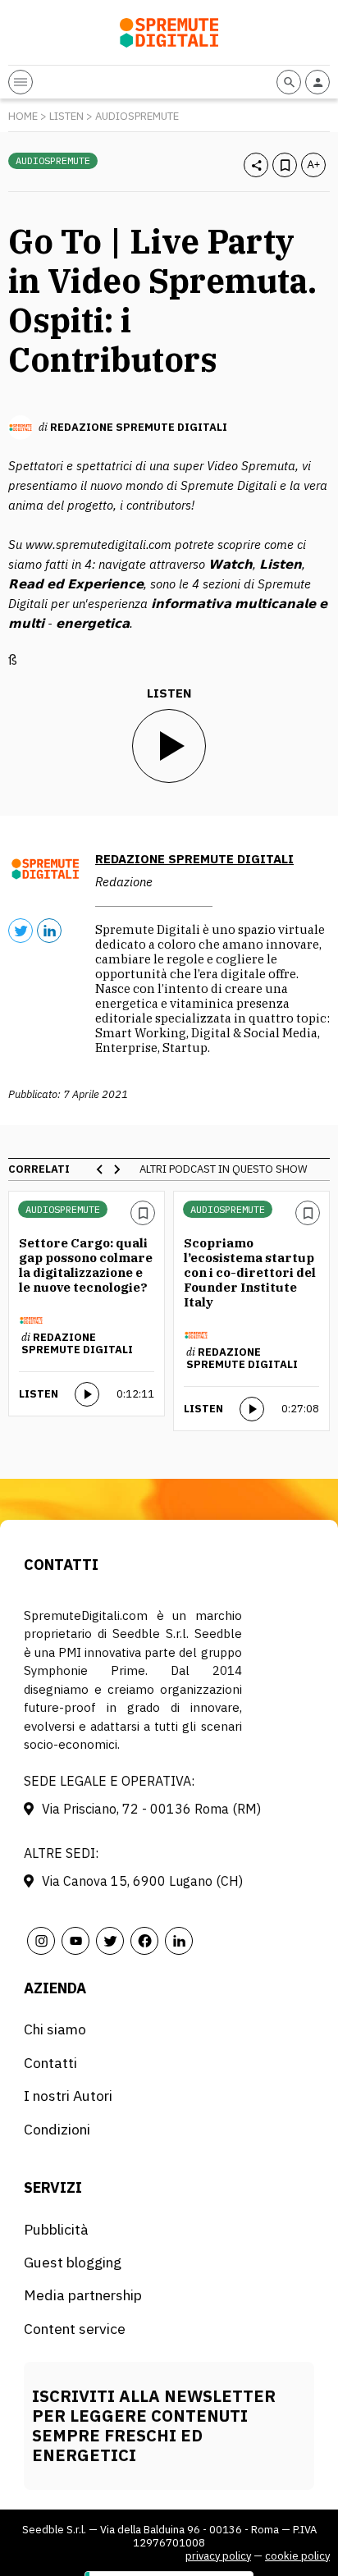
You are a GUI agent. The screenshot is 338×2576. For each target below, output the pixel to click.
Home (23, 116)
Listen (66, 116)
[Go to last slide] (100, 1169)
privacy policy (218, 2556)
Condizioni (57, 2129)
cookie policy (297, 2556)
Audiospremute (137, 116)
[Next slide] (116, 1169)
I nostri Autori (68, 2096)
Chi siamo (55, 2029)
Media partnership (83, 2295)
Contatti (50, 2063)
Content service (75, 2329)
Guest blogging (73, 2262)
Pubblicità (56, 2229)
